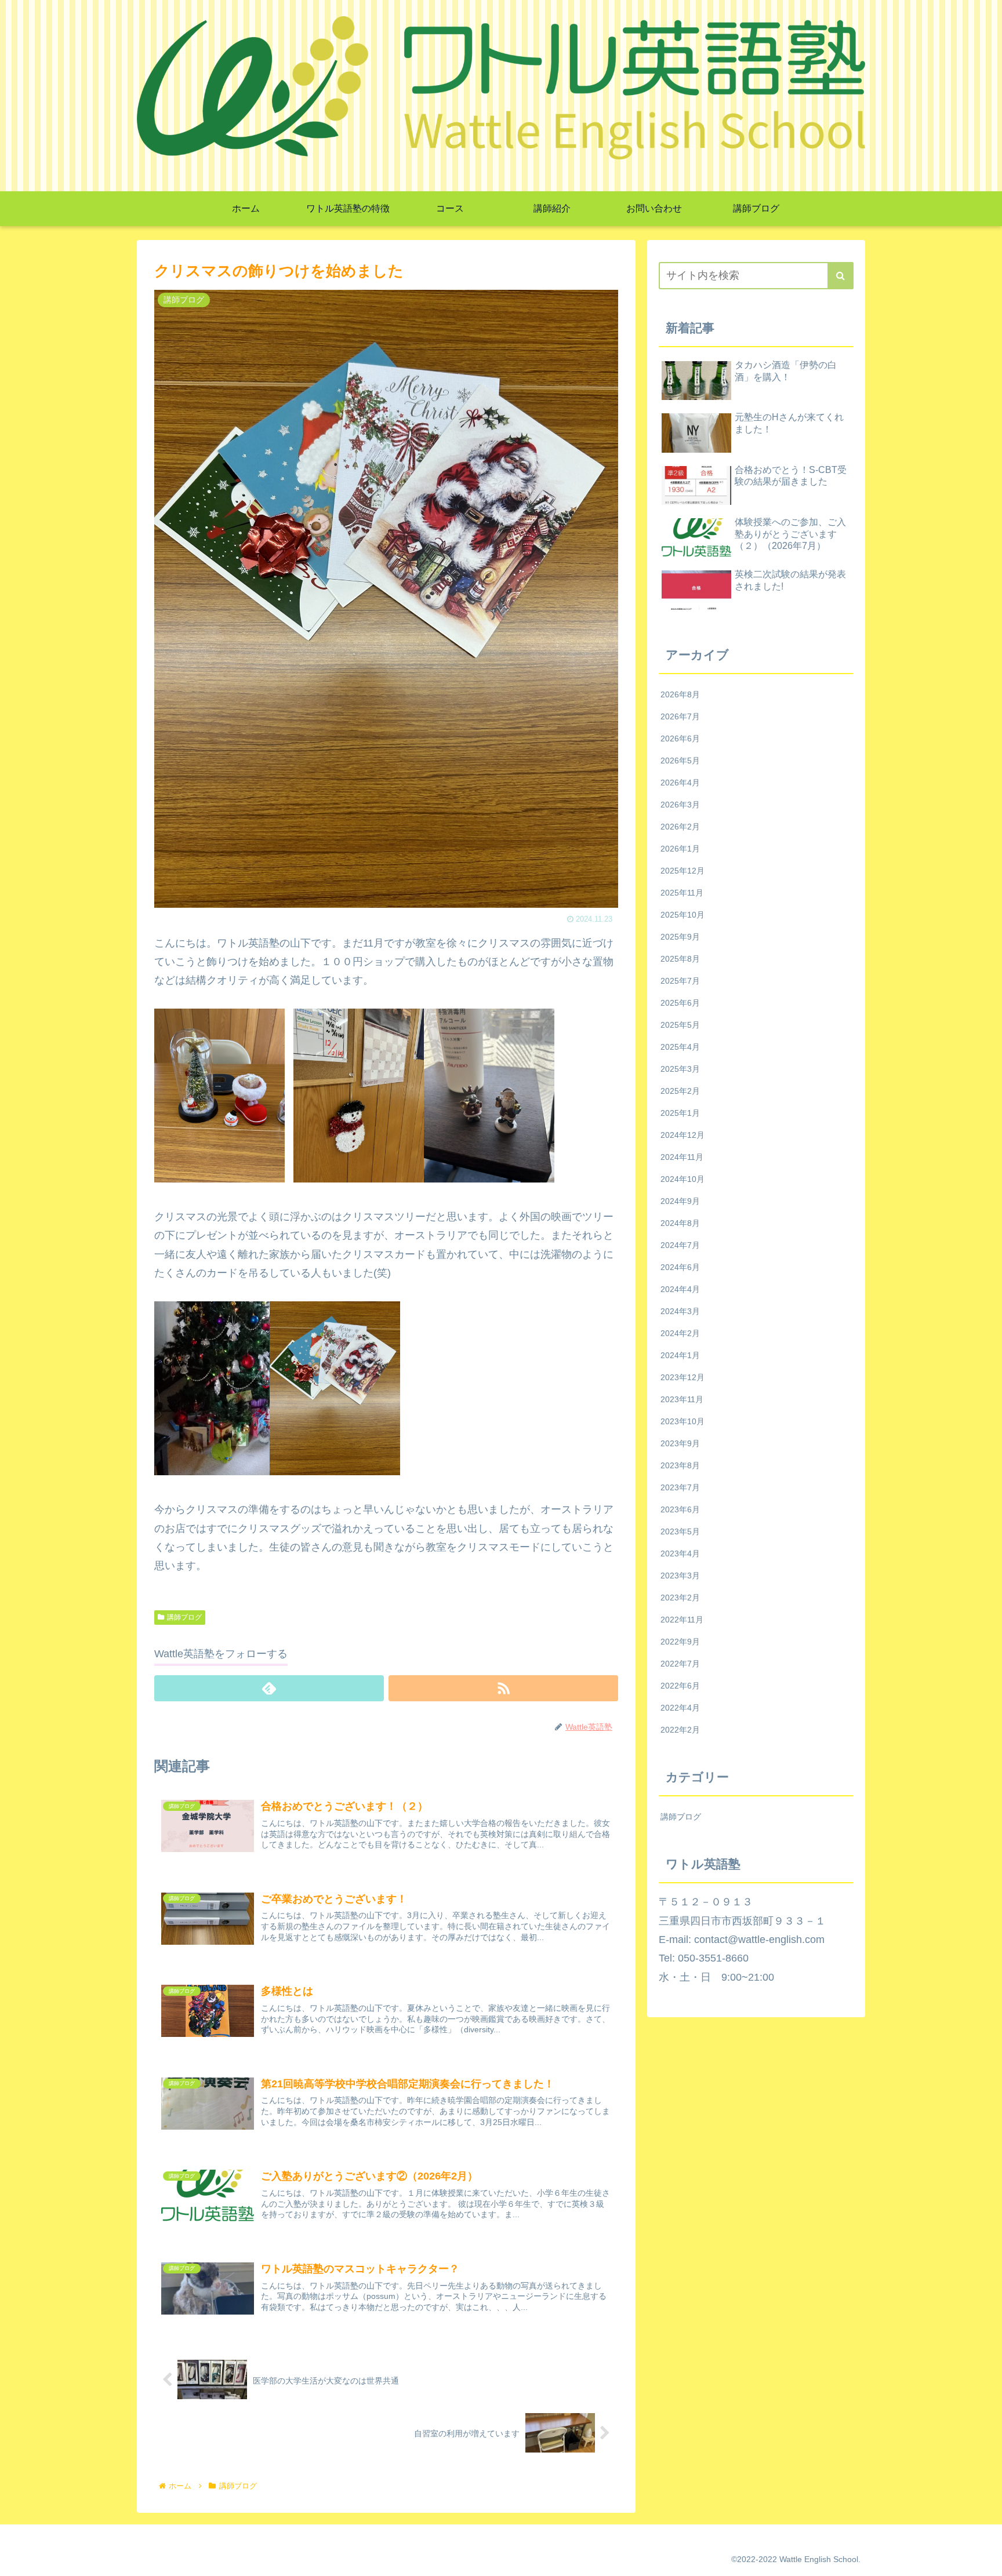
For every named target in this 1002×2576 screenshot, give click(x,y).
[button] (841, 276)
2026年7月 (680, 716)
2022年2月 (680, 1730)
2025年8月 (680, 959)
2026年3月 (680, 805)
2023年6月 (680, 1509)
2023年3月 (680, 1576)
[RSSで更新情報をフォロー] (503, 1688)
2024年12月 (682, 1135)
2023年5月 (680, 1531)
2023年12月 (682, 1377)
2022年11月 (682, 1620)
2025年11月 (682, 893)
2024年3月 (680, 1311)
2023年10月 (682, 1421)
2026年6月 (680, 738)
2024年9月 (680, 1201)
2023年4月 (680, 1553)
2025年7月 (680, 981)
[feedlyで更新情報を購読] (269, 1688)
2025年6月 (680, 1003)
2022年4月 (680, 1708)
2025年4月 (680, 1047)
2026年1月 (680, 849)
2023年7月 (680, 1487)
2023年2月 (680, 1598)
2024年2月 (680, 1333)
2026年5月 (680, 761)
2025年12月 (682, 871)
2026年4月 (680, 783)
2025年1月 (680, 1113)
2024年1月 (680, 1355)
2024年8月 (680, 1223)
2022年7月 (680, 1664)
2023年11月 (682, 1399)
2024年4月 (680, 1289)
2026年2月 (680, 827)
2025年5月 (680, 1025)
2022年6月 (680, 1686)
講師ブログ (184, 1617)
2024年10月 (682, 1179)
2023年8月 (680, 1465)
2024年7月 (680, 1245)
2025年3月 (680, 1069)
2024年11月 (682, 1157)
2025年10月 (682, 915)
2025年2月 (680, 1091)
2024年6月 (680, 1267)
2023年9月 (680, 1443)
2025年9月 (680, 937)
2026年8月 (680, 694)
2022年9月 (680, 1642)
